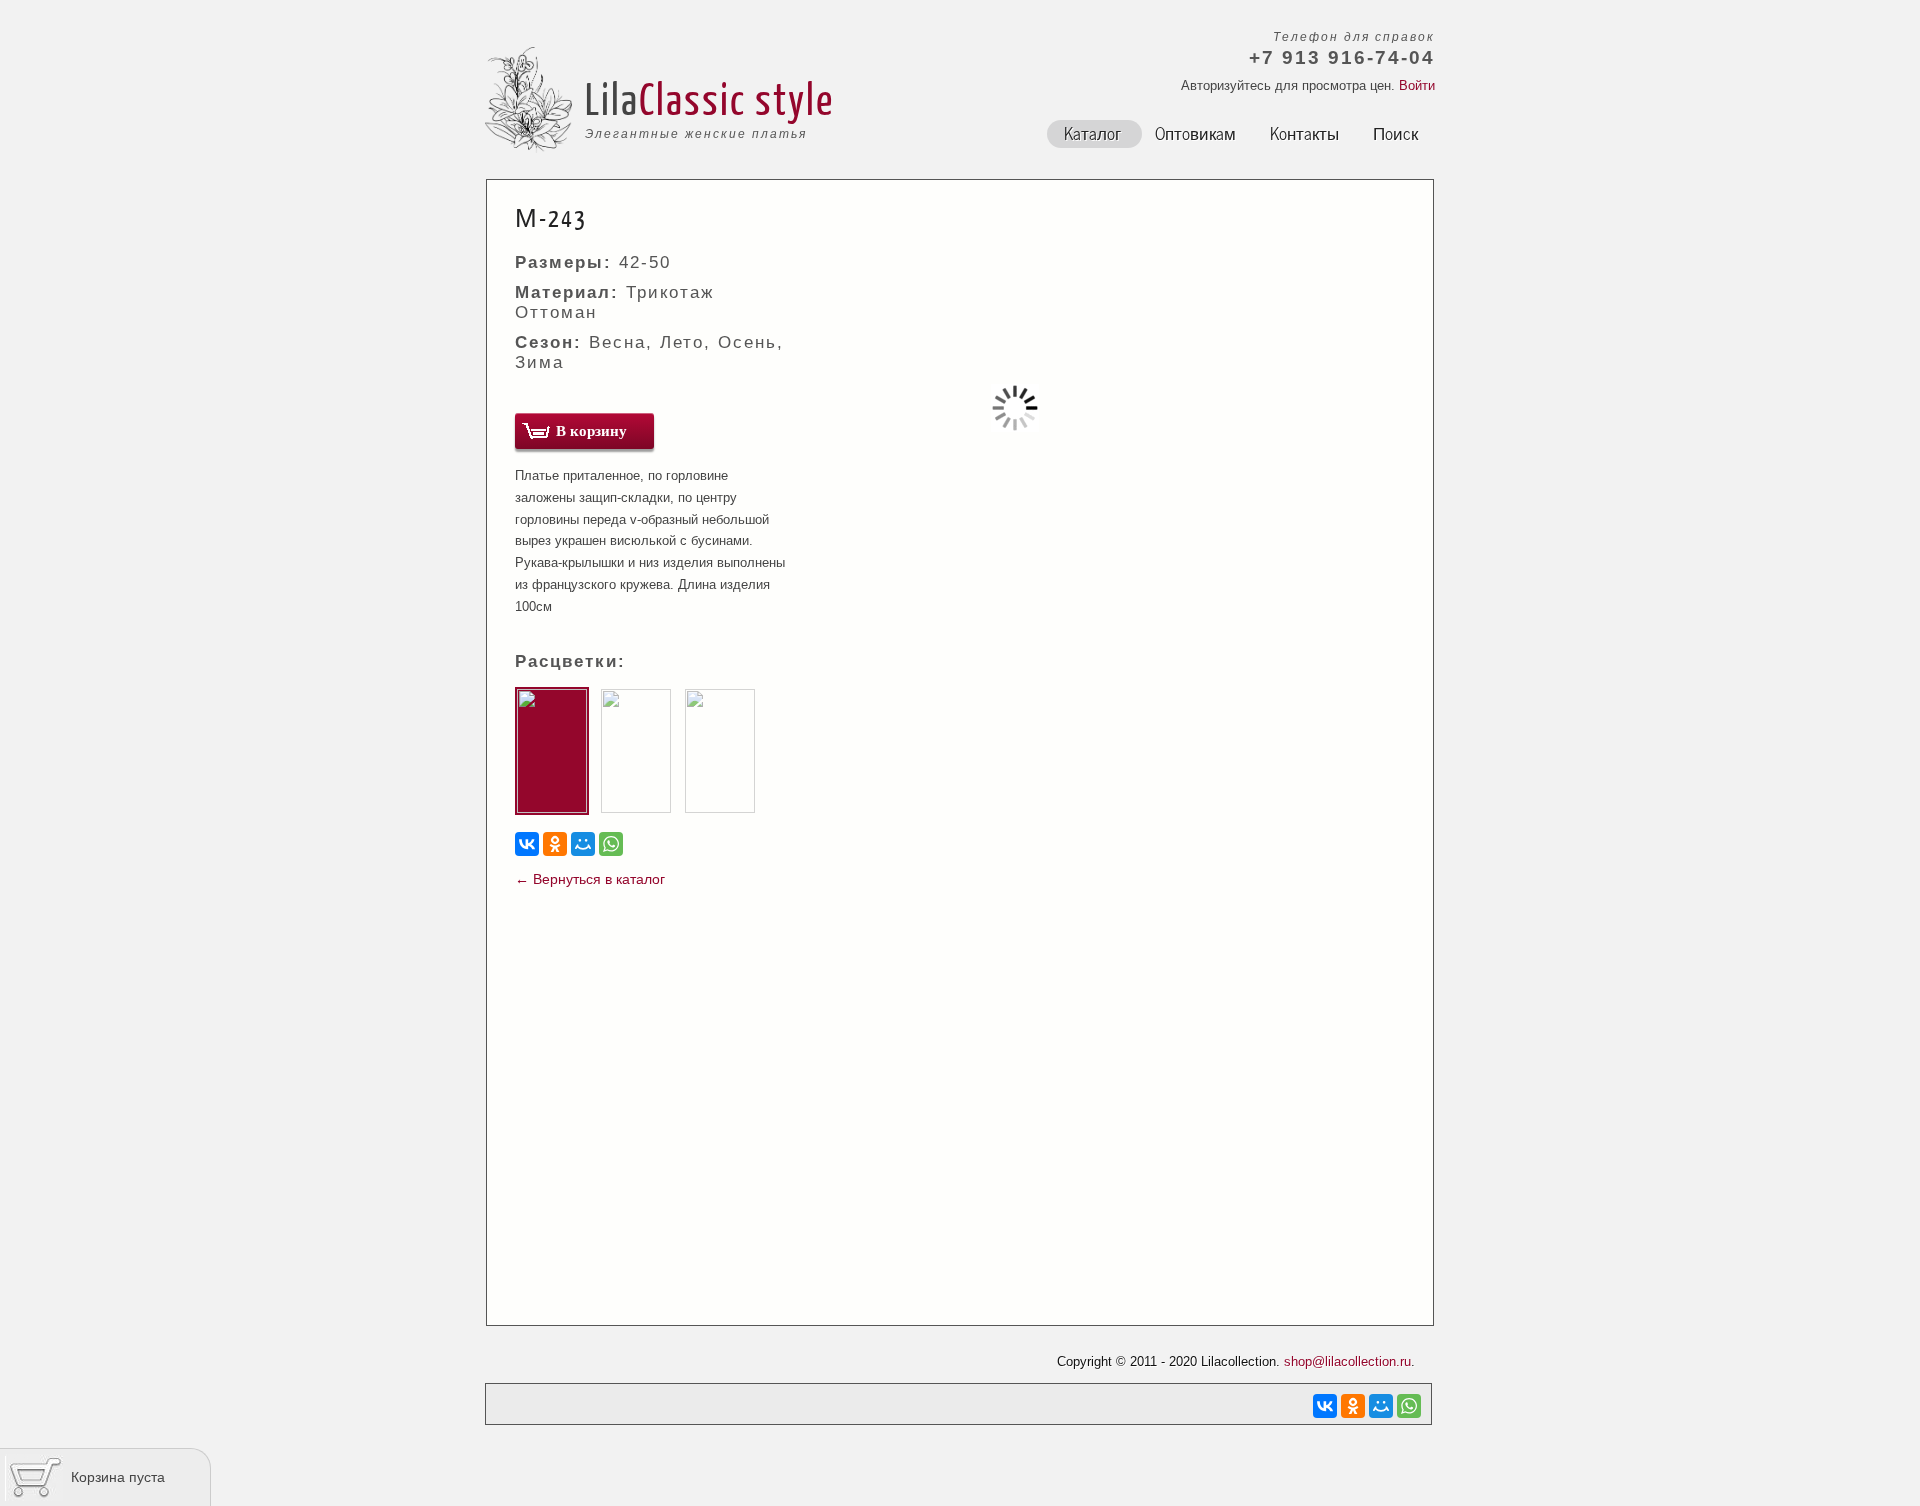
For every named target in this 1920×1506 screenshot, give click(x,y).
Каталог (1092, 132)
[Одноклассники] (555, 844)
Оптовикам (1195, 132)
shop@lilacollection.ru (1347, 1361)
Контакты (1304, 132)
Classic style (736, 98)
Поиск (1395, 132)
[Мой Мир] (583, 844)
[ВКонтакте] (527, 844)
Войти (1417, 85)
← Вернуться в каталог (590, 879)
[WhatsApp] (611, 844)
